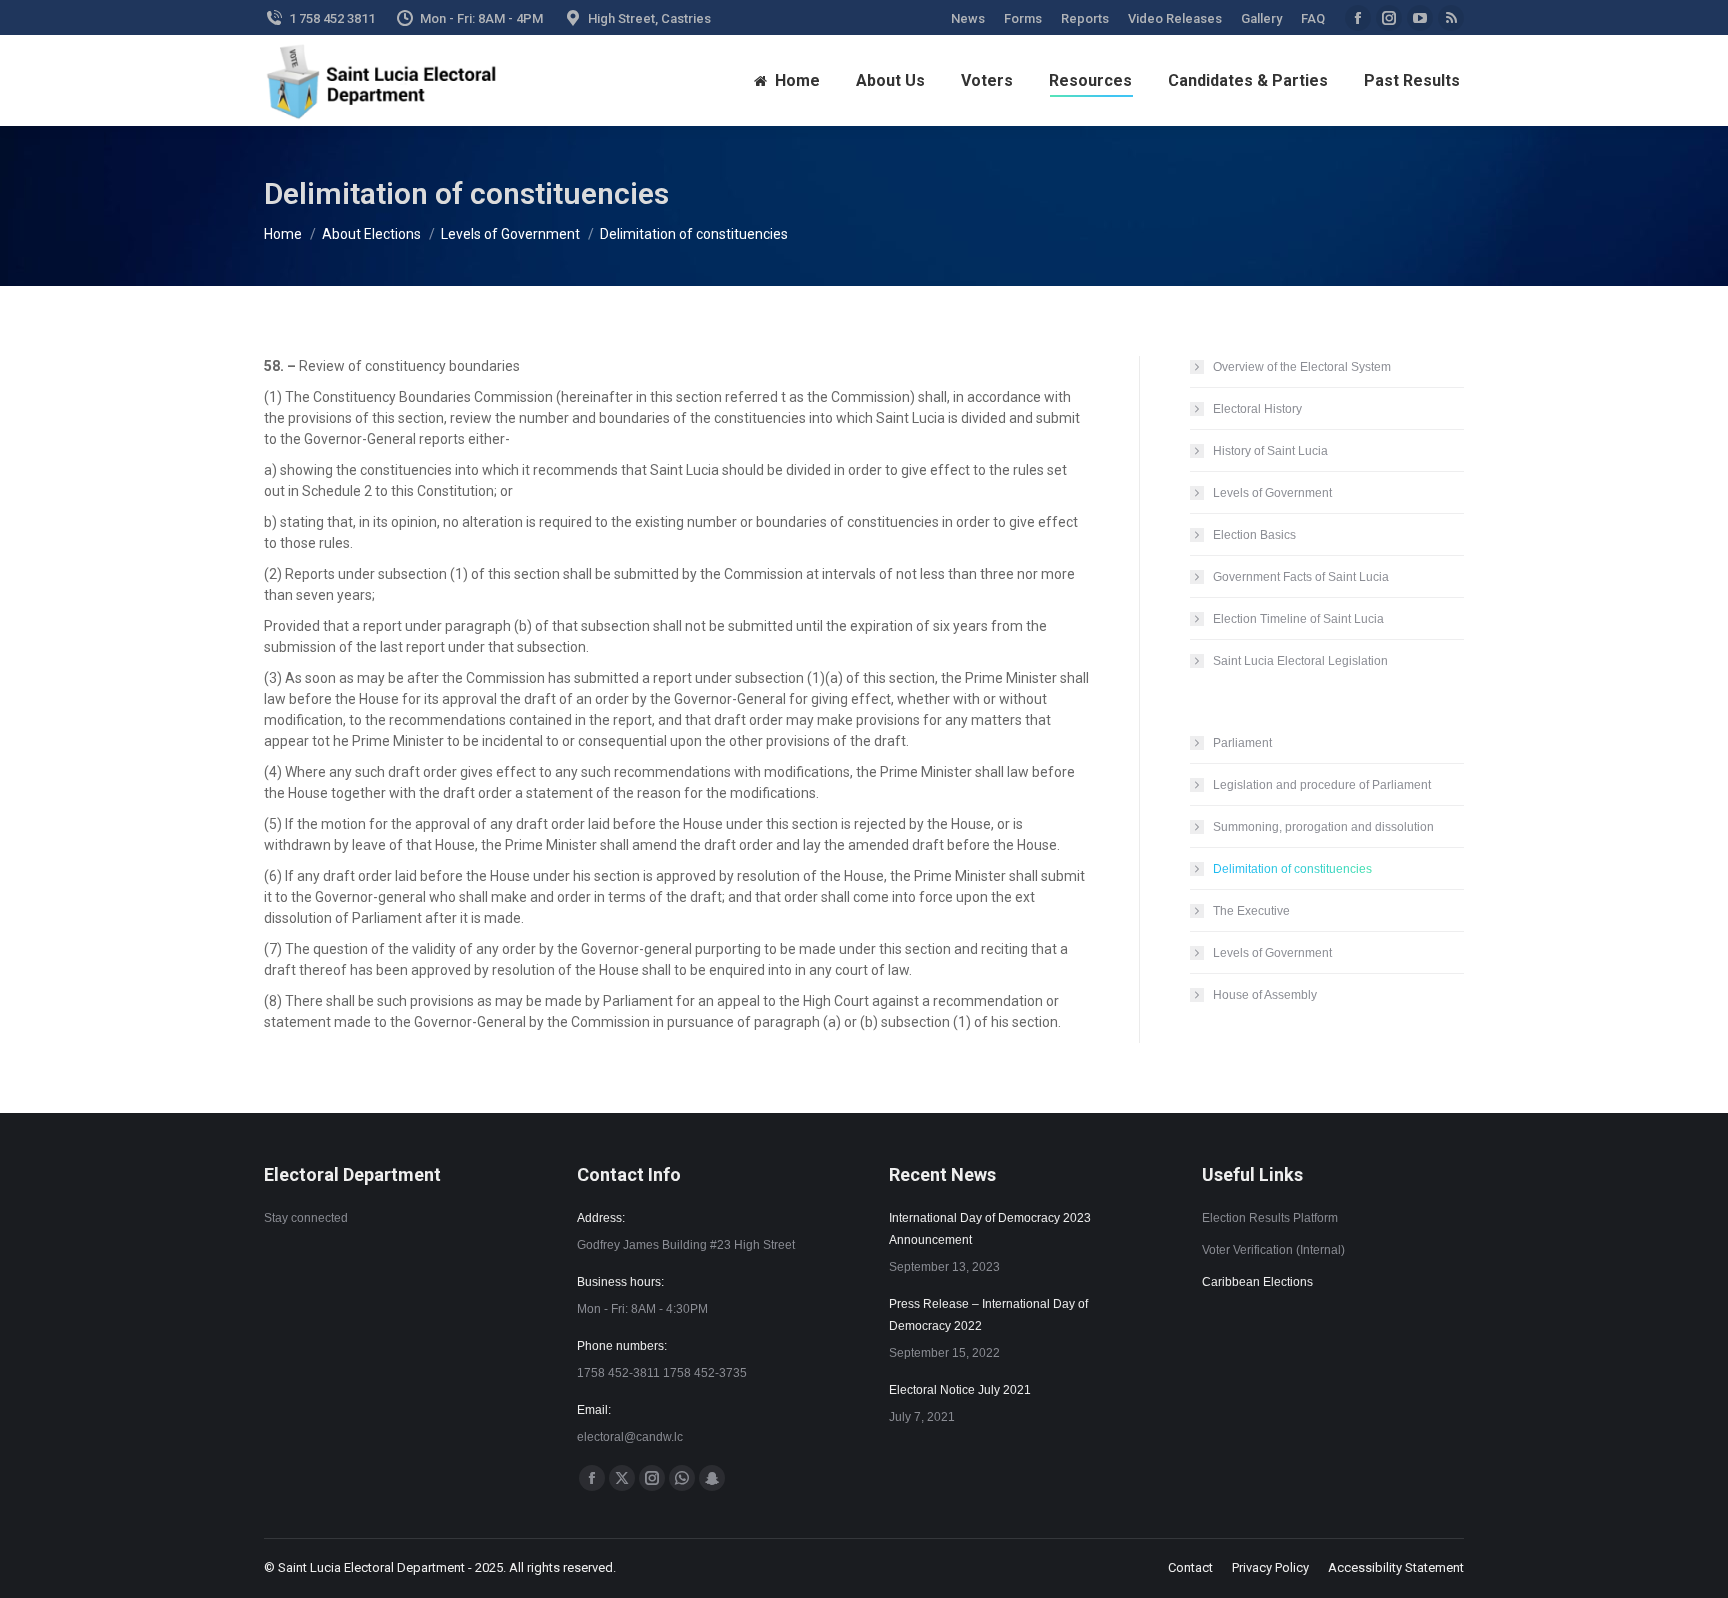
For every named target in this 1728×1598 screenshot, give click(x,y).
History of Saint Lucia (1270, 451)
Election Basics (1254, 535)
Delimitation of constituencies (1292, 869)
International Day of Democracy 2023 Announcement (990, 1229)
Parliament (1242, 743)
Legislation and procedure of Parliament (1322, 785)
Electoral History (1257, 409)
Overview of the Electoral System (1302, 367)
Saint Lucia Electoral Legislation (1300, 661)
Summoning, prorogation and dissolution (1323, 827)
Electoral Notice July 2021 (960, 1390)
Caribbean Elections (1257, 1282)
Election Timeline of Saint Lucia (1298, 619)
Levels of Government (1272, 493)
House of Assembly (1265, 995)
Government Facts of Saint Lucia (1301, 577)
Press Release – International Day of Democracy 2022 (988, 1315)
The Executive (1251, 911)
